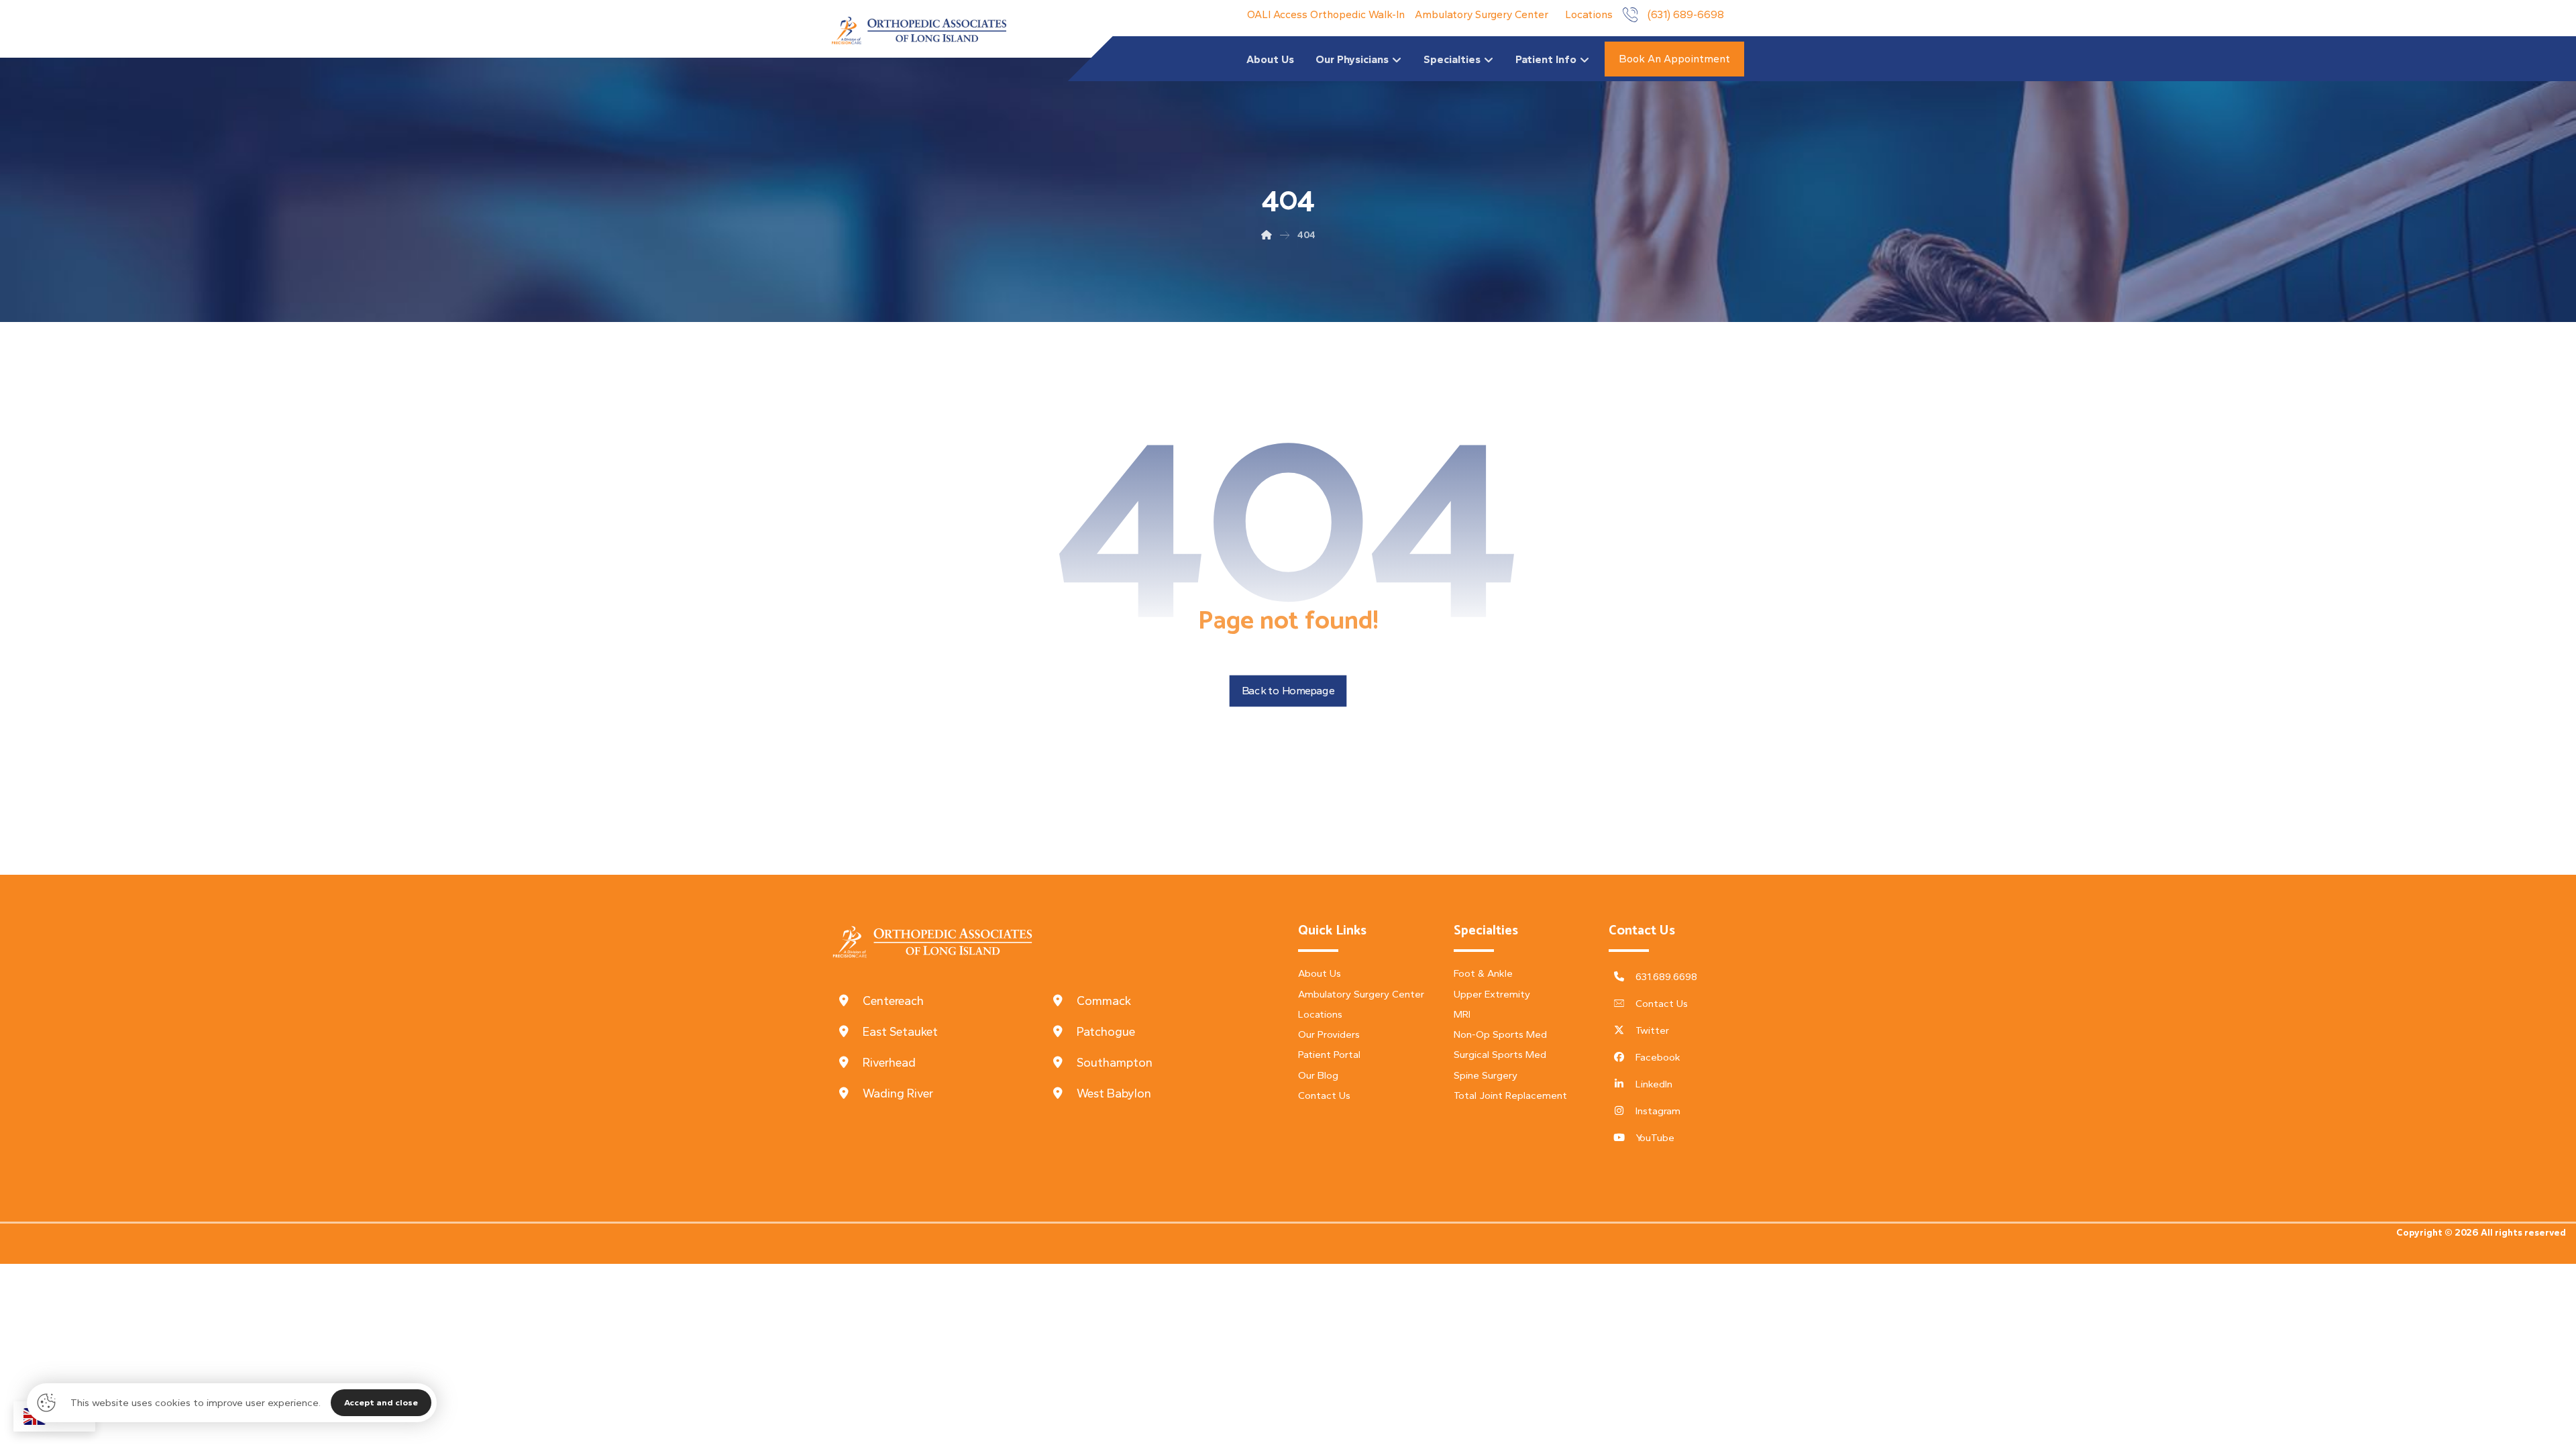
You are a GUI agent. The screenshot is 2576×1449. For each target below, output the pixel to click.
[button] (939, 1001)
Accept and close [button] (381, 1402)
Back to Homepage (1288, 691)
